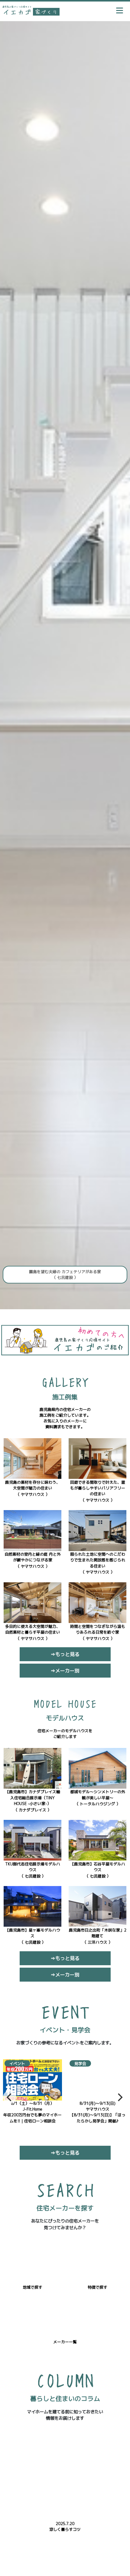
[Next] (119, 2097)
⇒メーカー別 (65, 1671)
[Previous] (10, 2097)
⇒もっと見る (65, 1654)
